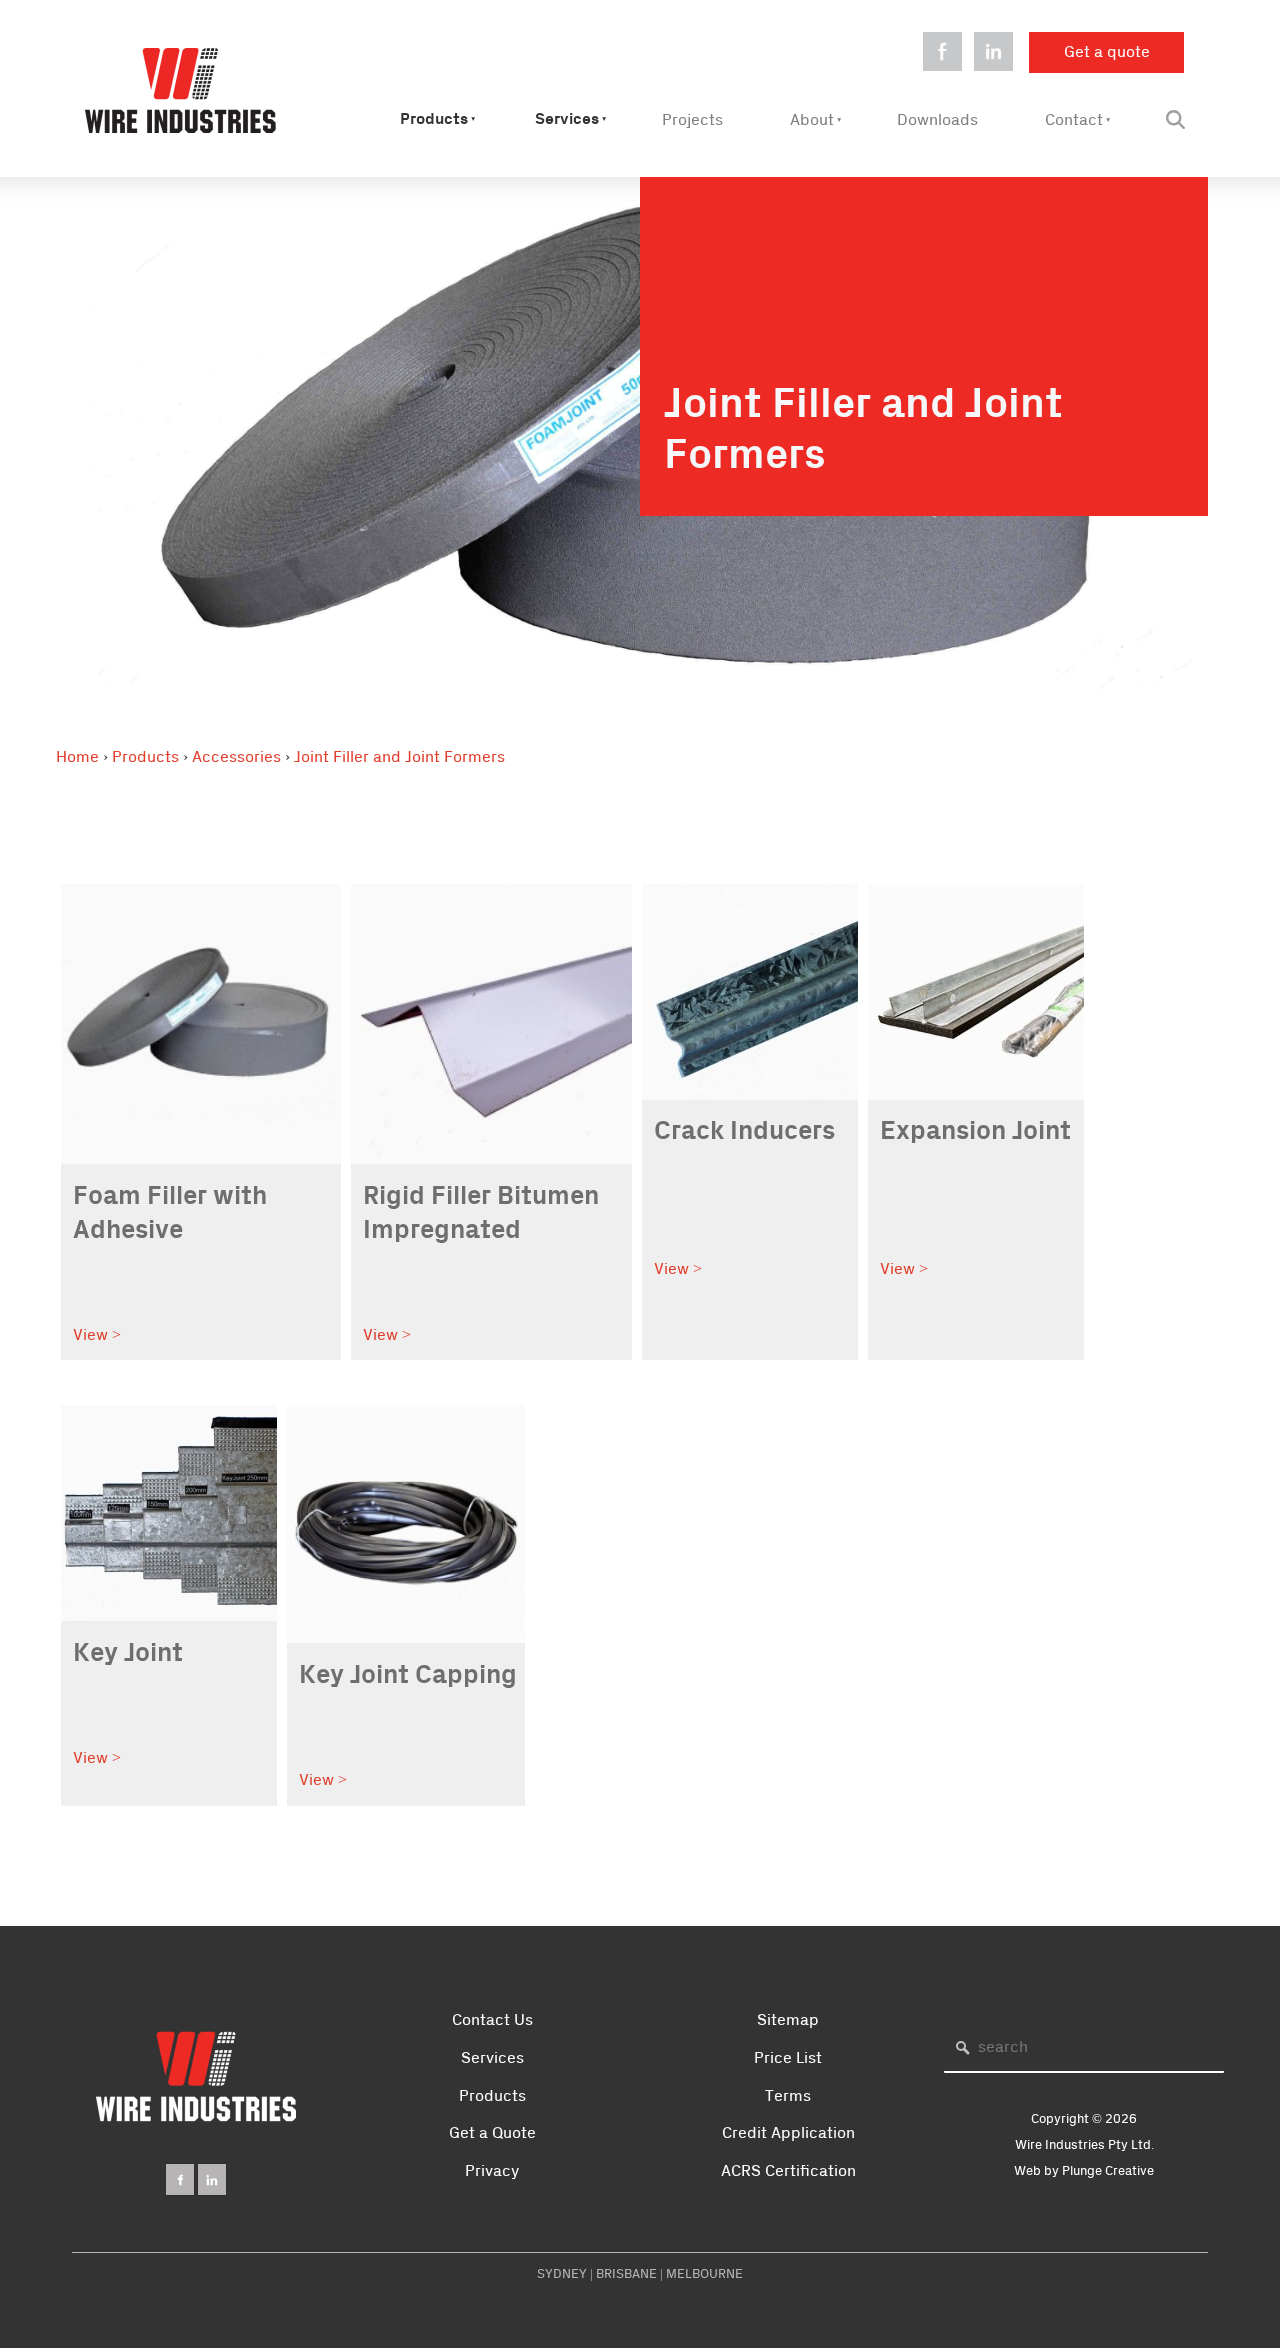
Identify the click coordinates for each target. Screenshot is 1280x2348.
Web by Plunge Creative (1084, 2171)
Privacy (492, 2171)
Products (434, 119)
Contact (1074, 120)
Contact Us (492, 2020)
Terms (788, 2096)
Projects (692, 120)
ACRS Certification (788, 2171)
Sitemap (788, 2020)
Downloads (937, 120)
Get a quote (1072, 44)
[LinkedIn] (212, 2179)
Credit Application (788, 2133)
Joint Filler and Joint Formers (399, 757)
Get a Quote (492, 2133)
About (812, 120)
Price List (788, 2058)
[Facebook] (180, 2179)
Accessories (236, 757)
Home (77, 757)
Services (567, 119)
